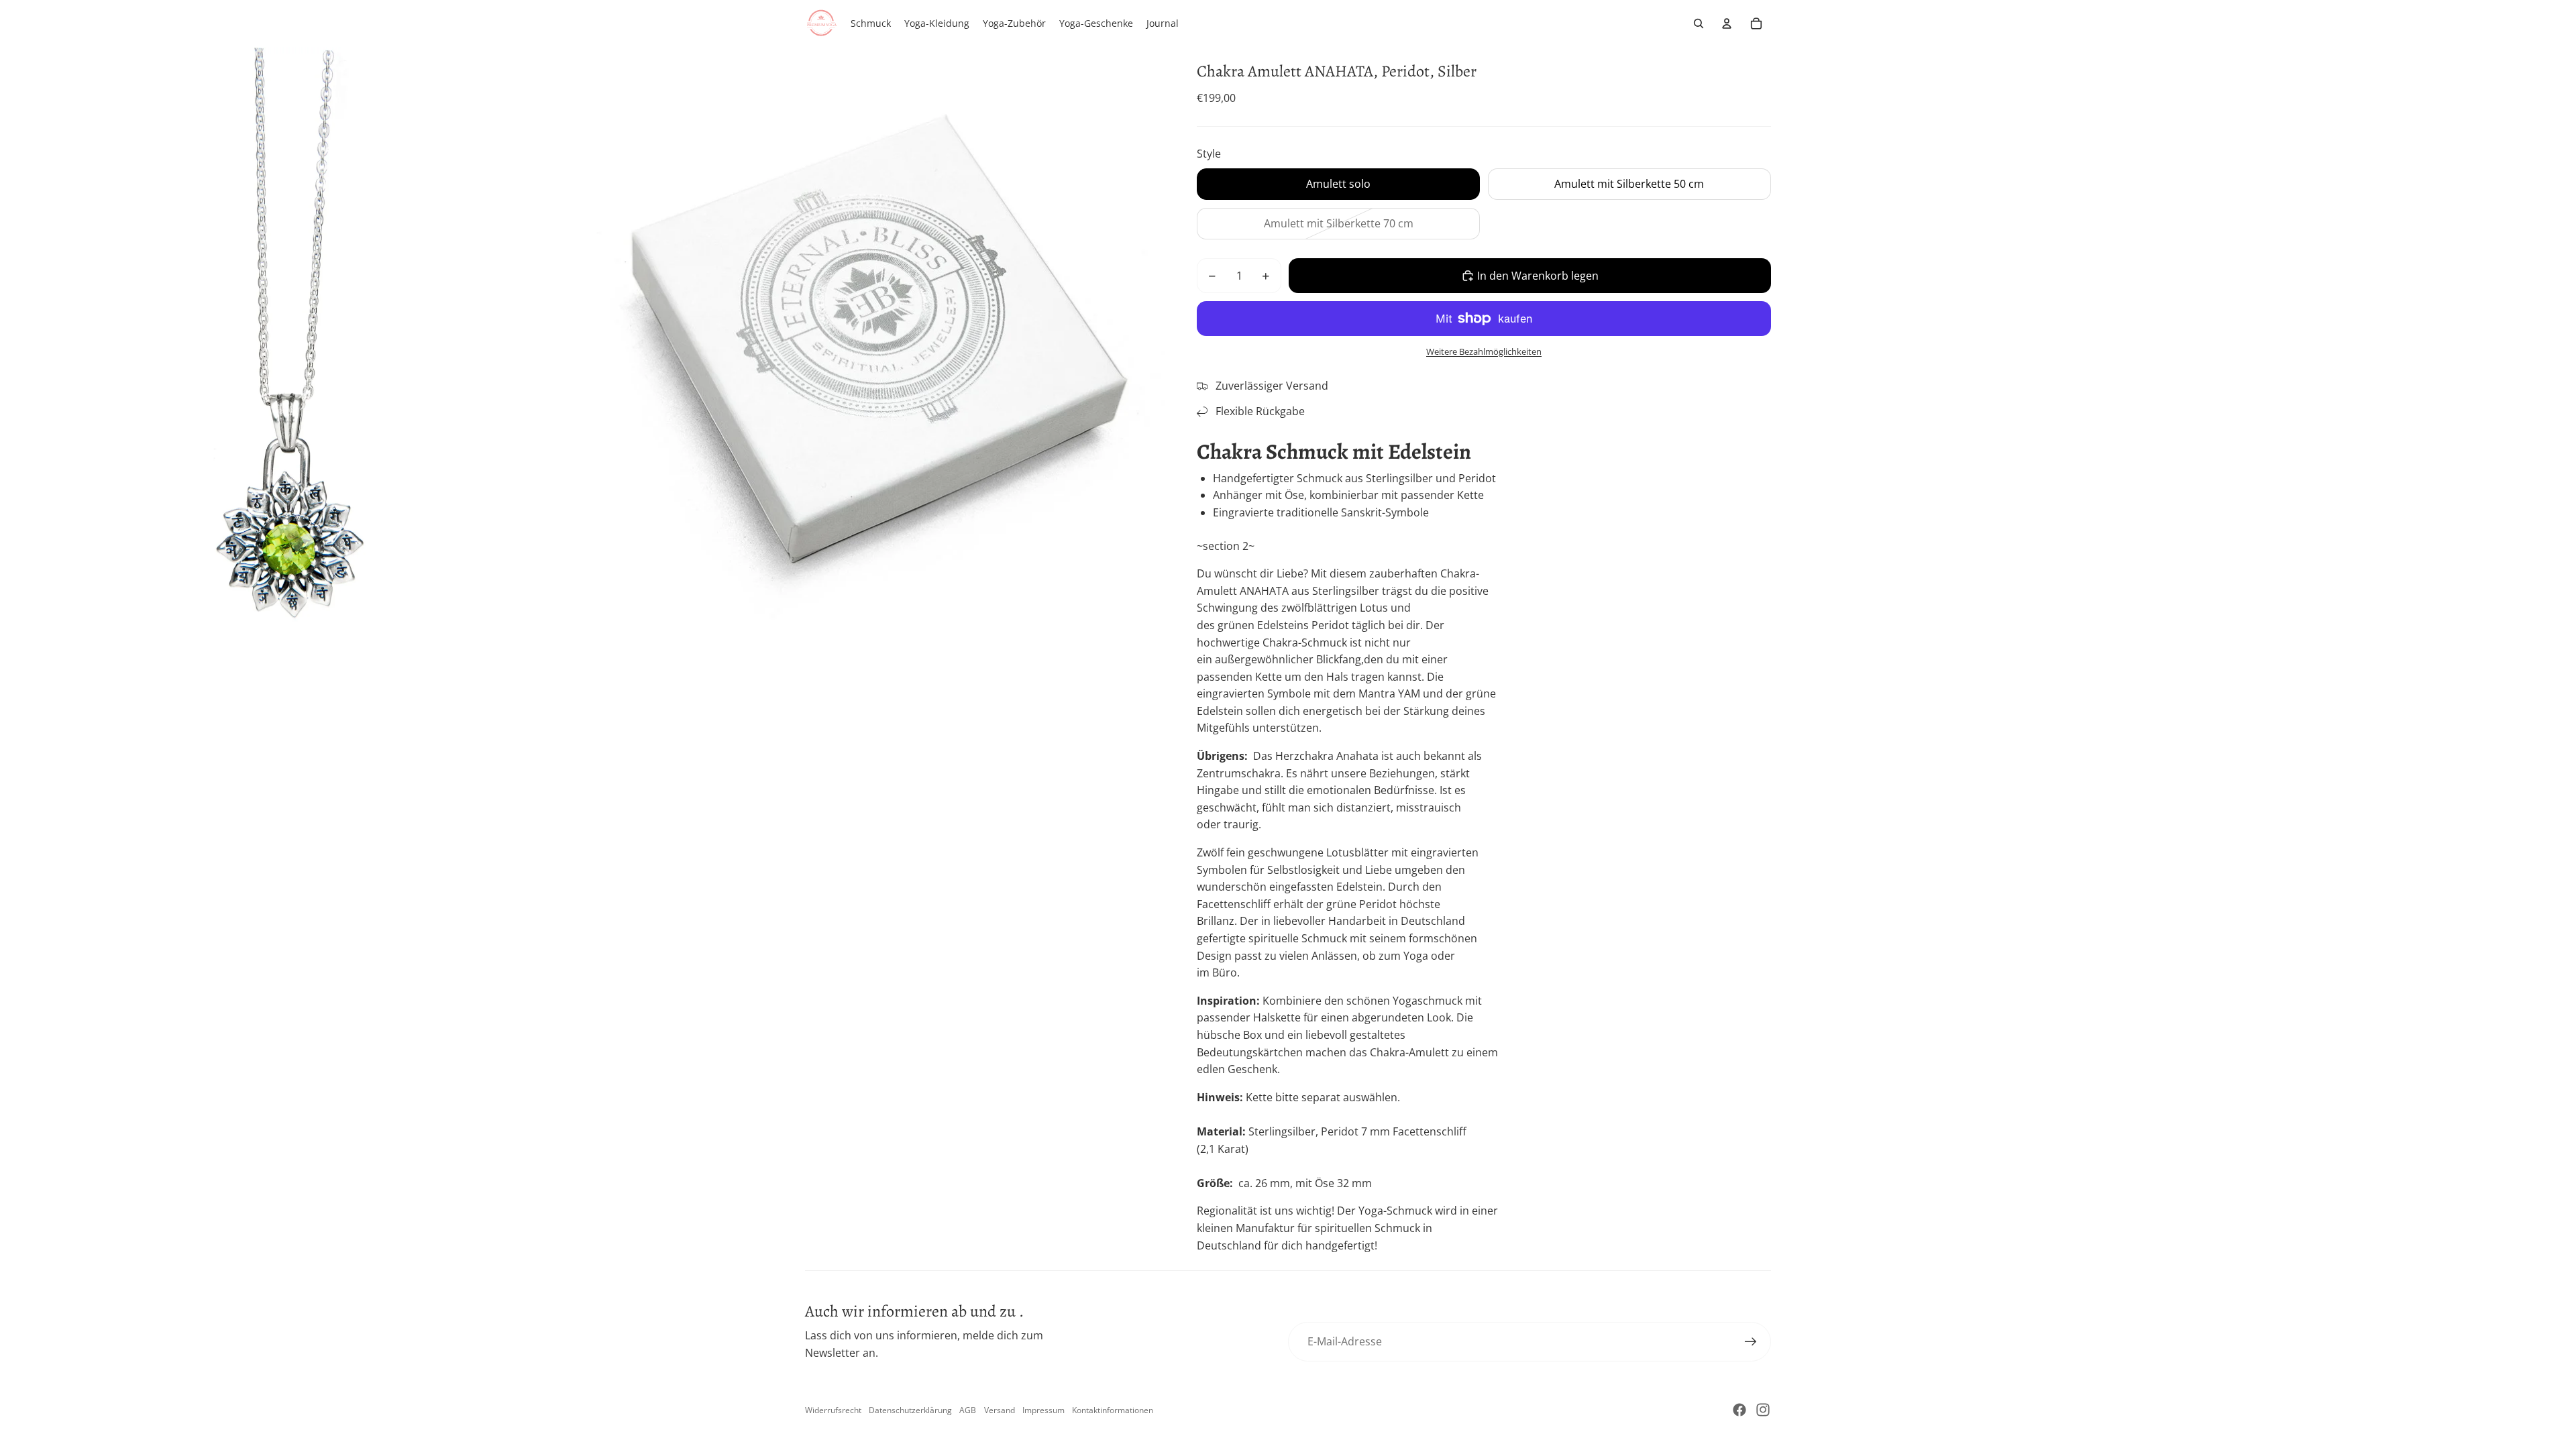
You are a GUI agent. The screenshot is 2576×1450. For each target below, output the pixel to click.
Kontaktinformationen (1113, 1410)
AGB (968, 1410)
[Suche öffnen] (1699, 23)
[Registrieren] (1751, 1342)
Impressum (1043, 1410)
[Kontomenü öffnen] (1727, 23)
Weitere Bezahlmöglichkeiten (1484, 351)
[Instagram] (1763, 1410)
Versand (1000, 1410)
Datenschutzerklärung (910, 1410)
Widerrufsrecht (833, 1410)
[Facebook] (1739, 1410)
